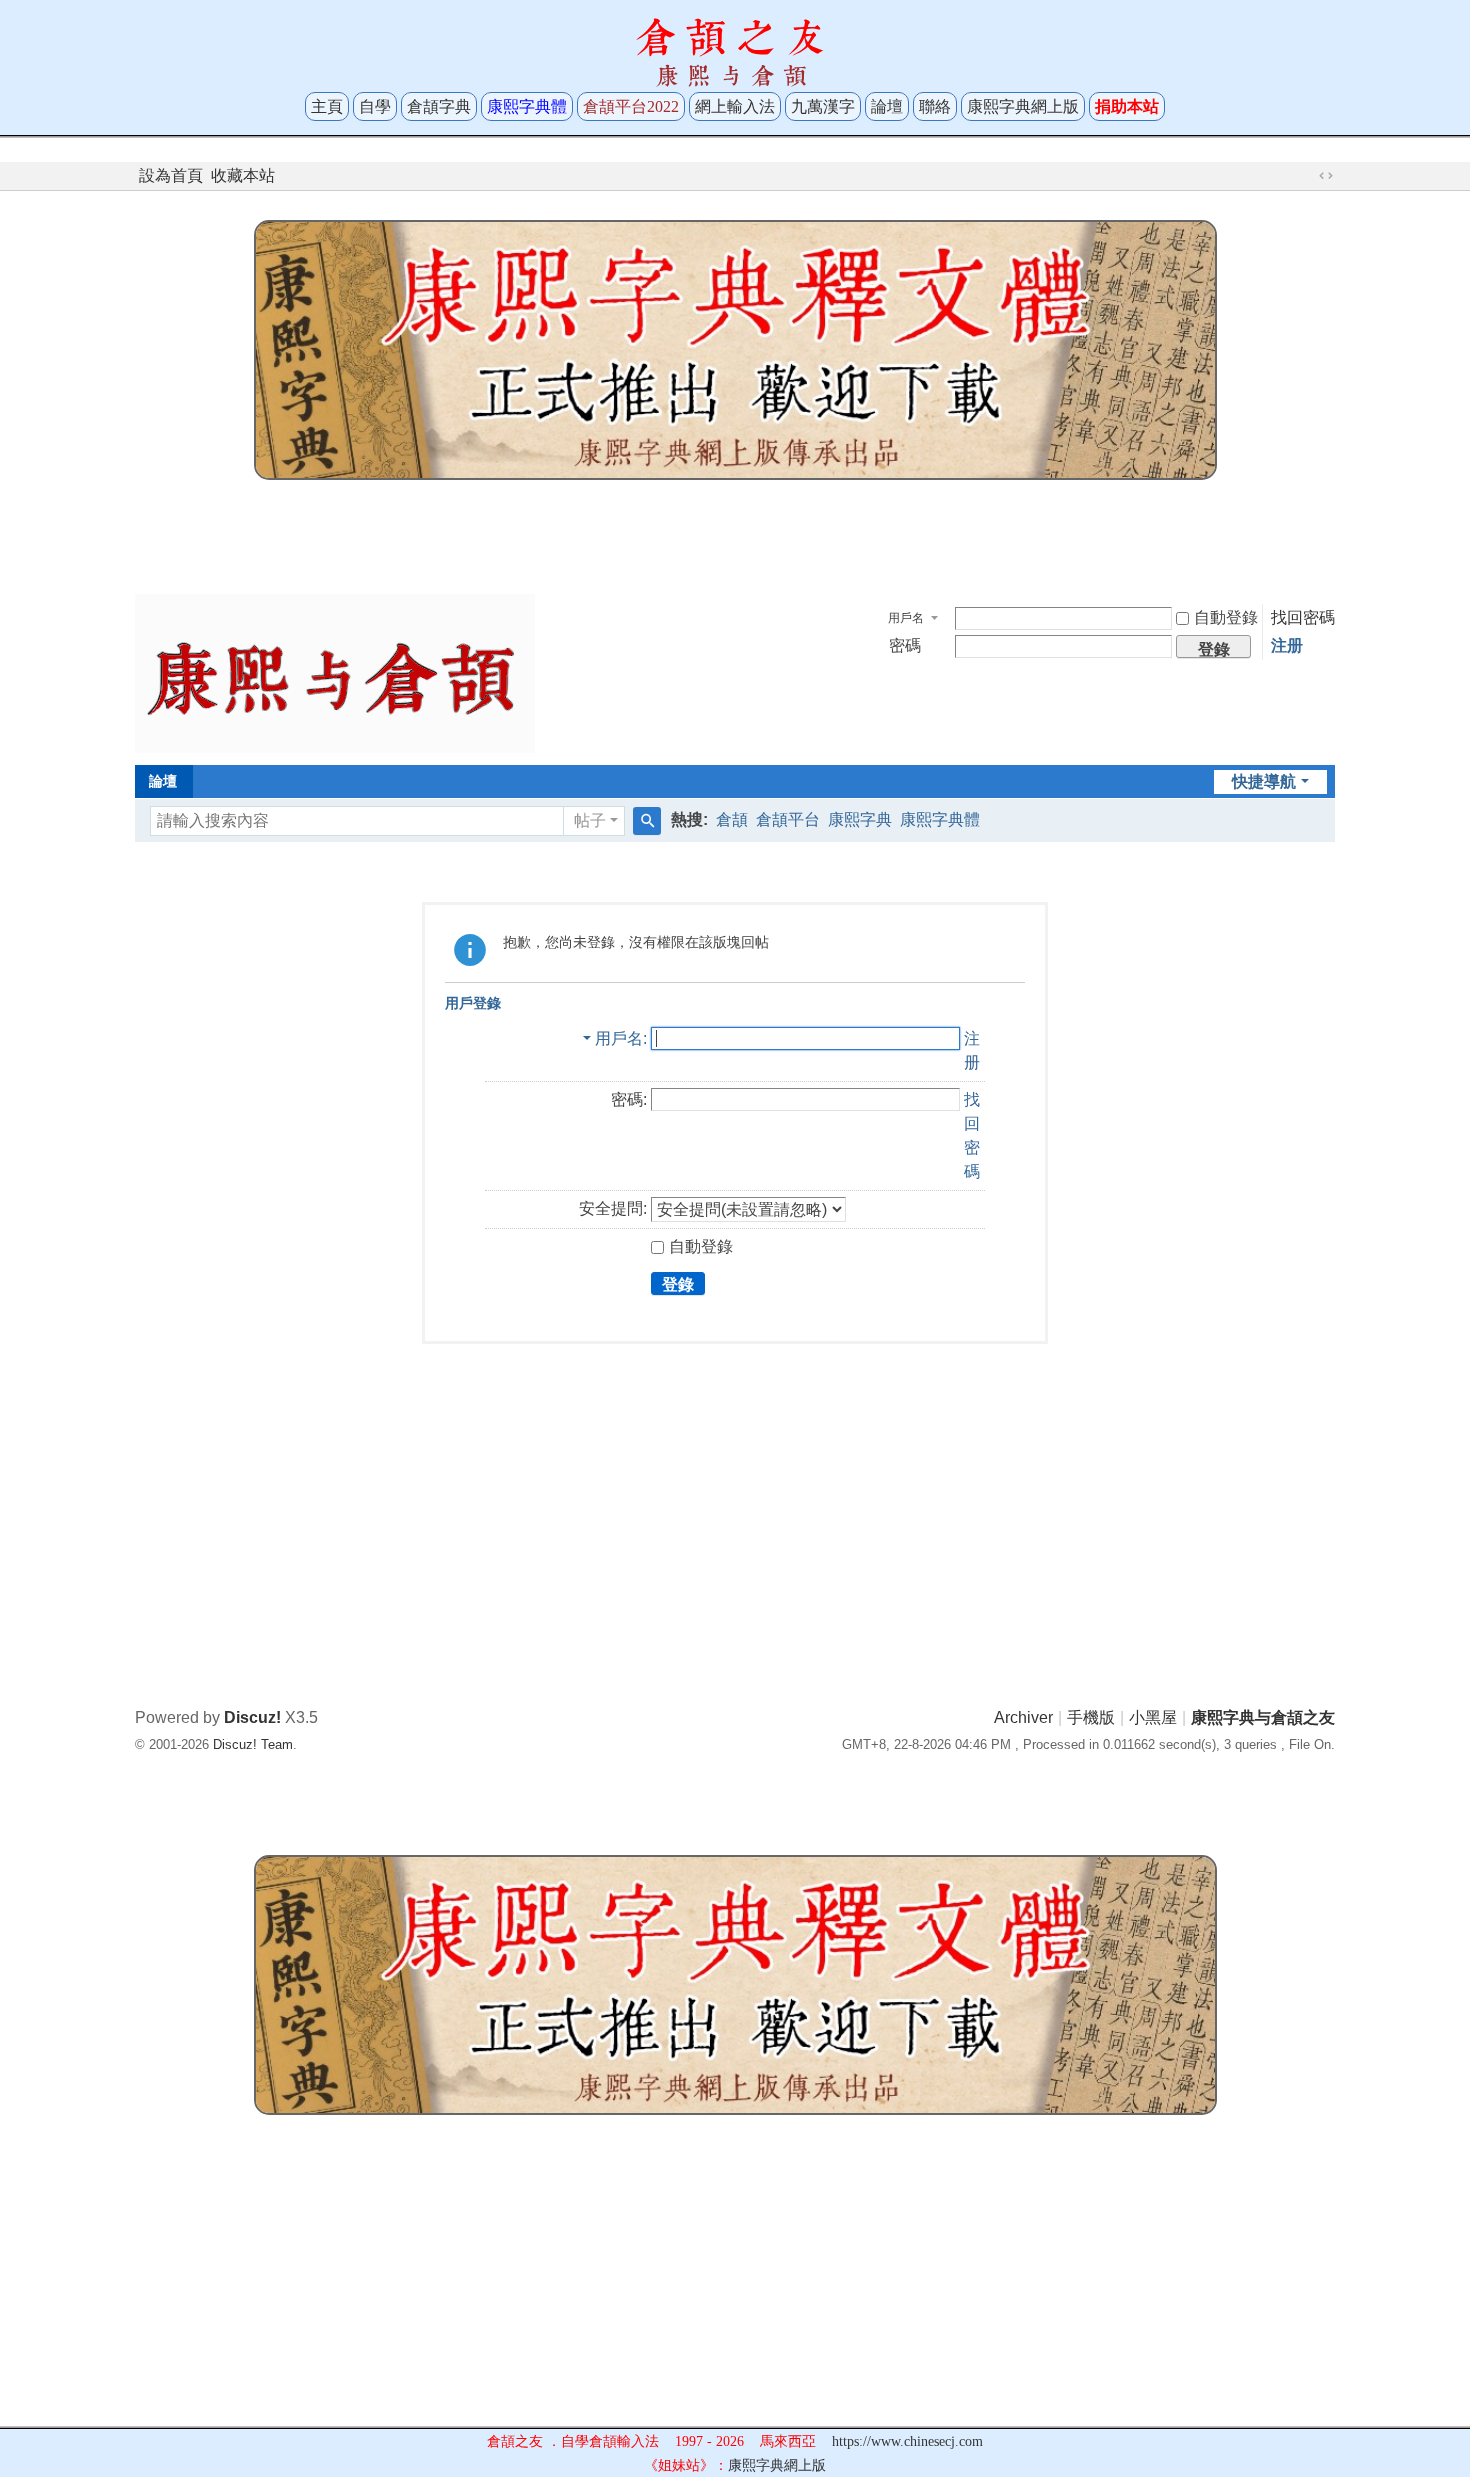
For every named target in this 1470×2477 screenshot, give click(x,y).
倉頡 (732, 819)
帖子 (590, 820)
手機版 (1091, 1717)
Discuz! (252, 1717)
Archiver (1023, 1717)
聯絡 (935, 106)
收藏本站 (243, 175)
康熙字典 (860, 819)
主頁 (327, 106)
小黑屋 (1153, 1717)
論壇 (887, 106)
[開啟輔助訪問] (1307, 176)
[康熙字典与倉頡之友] (335, 672)
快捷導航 (1264, 781)
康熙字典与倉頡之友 (1263, 1717)
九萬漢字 (823, 106)
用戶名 (906, 618)
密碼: (629, 1099)
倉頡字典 (439, 106)
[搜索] (647, 821)
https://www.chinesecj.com (907, 2441)
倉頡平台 (788, 819)
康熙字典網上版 (1023, 106)
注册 (1287, 645)
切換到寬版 (1326, 176)
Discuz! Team (253, 1744)
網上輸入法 (735, 106)
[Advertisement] (735, 532)
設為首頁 (171, 175)
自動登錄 (1226, 617)
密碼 (905, 645)
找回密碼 (1303, 617)
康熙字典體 (940, 819)
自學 (375, 106)
